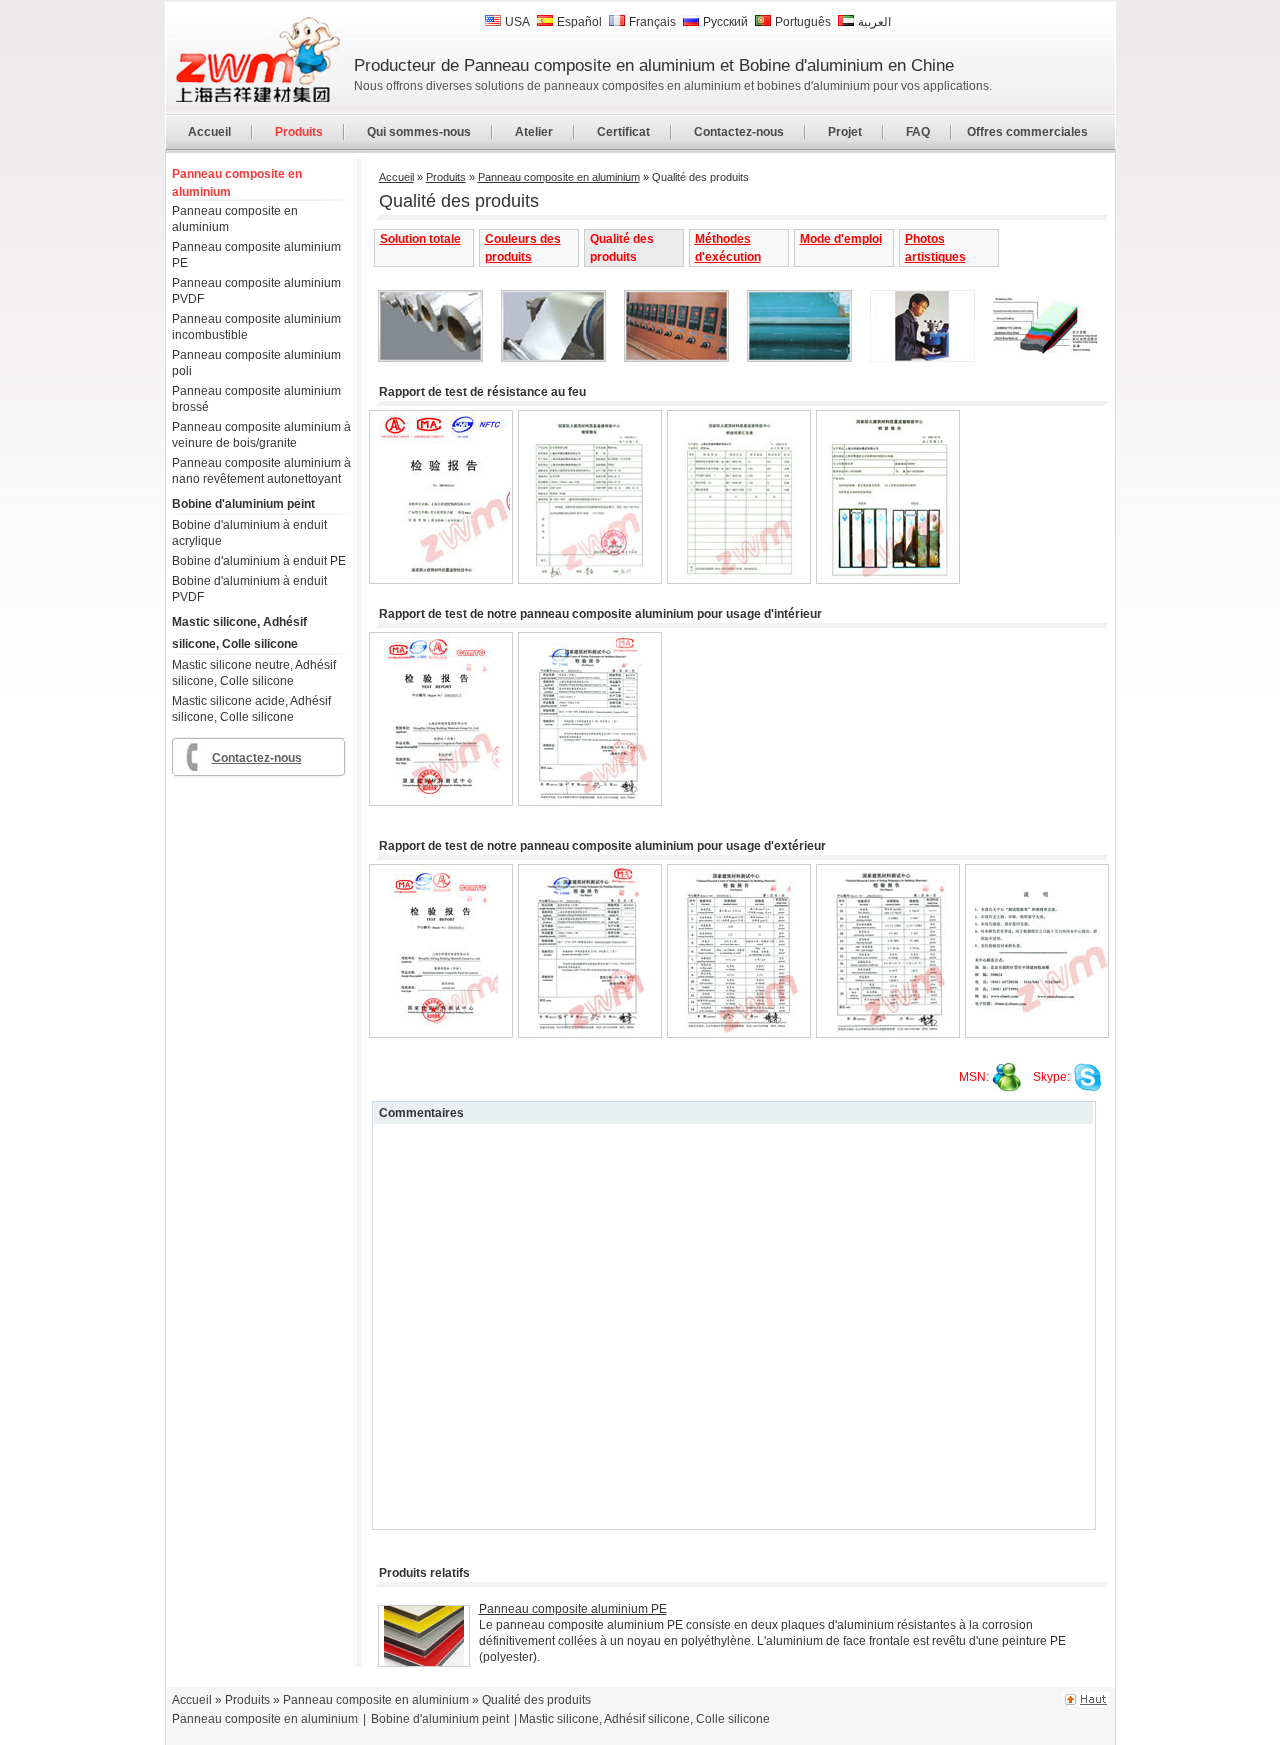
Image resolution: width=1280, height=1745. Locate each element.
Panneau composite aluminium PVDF (256, 291)
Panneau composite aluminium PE (256, 255)
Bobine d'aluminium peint (243, 504)
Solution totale (420, 239)
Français (652, 22)
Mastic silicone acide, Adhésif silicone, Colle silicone (251, 709)
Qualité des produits (622, 248)
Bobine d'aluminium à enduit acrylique (249, 533)
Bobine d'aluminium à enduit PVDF (249, 589)
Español (579, 22)
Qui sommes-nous (419, 132)
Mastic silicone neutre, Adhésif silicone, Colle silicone (254, 673)
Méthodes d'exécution (728, 248)
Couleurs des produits (523, 248)
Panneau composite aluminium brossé (256, 399)
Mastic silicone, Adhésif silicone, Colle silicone (239, 633)
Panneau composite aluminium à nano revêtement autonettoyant (261, 471)
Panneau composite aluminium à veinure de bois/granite (261, 435)
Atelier (534, 132)
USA (517, 22)
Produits (299, 132)
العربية (874, 22)
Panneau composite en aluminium (237, 183)
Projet (845, 132)
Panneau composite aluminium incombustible (256, 327)
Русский (725, 22)
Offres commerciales (1027, 132)
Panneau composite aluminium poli (256, 363)
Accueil (209, 132)
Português (803, 22)
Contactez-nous (739, 132)
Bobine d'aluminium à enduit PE (259, 561)
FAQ (918, 132)
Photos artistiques (935, 248)
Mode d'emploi (841, 239)
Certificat (623, 132)
